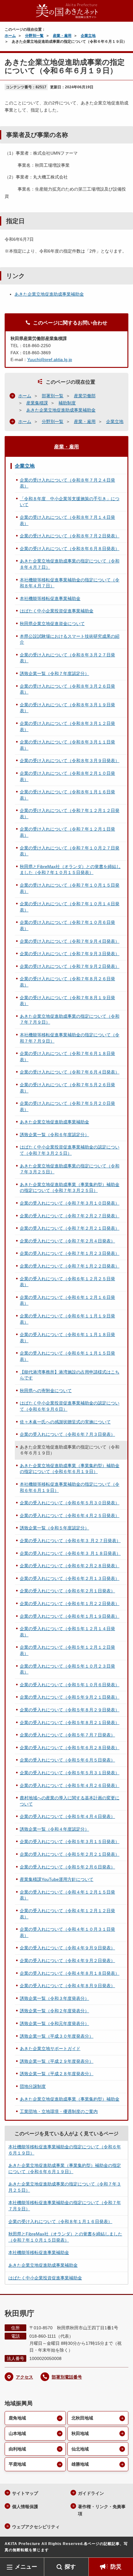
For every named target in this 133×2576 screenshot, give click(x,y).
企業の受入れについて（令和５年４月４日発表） (67, 1816)
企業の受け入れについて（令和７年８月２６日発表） (67, 982)
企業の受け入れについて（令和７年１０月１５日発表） (70, 888)
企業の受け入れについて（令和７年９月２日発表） (70, 966)
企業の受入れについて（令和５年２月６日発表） (67, 1867)
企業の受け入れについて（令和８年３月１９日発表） (67, 708)
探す (70, 2567)
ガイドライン (91, 2493)
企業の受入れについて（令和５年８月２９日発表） (70, 1710)
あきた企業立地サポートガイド (50, 2049)
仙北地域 (80, 2449)
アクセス (24, 2377)
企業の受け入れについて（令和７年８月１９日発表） (67, 1001)
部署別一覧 (53, 396)
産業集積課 (37, 403)
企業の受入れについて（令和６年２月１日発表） (67, 1591)
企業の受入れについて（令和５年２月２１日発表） (70, 1854)
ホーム (10, 36)
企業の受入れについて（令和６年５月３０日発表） (70, 1503)
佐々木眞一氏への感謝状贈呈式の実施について (65, 1422)
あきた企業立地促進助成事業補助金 (49, 294)
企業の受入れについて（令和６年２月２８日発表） (70, 1566)
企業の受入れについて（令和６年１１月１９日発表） (67, 1319)
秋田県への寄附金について (46, 1391)
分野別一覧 (34, 36)
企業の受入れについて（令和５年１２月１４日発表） (67, 1632)
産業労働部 (85, 396)
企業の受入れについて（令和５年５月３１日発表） (70, 1773)
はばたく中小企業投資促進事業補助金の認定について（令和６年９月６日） (70, 1406)
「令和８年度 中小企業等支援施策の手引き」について (70, 502)
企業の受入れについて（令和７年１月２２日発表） (70, 1266)
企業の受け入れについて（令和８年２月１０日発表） (67, 776)
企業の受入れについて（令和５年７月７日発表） (67, 1735)
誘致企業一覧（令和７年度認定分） (54, 673)
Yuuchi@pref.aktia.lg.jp (50, 359)
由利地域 (17, 2449)
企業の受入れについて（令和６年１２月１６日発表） (67, 1300)
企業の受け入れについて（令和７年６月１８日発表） (67, 1056)
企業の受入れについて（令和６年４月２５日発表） (70, 1515)
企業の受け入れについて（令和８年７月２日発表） (70, 536)
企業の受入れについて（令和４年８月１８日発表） (70, 1973)
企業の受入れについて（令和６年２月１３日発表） (70, 1578)
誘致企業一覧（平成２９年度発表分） (57, 2061)
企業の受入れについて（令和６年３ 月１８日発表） (70, 1553)
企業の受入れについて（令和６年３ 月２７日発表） (70, 1541)
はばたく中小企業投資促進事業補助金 (57, 611)
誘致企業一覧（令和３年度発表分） (54, 1998)
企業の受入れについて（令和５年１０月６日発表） (70, 1685)
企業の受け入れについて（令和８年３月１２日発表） (67, 726)
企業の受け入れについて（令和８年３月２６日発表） (67, 689)
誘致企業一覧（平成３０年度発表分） (57, 2036)
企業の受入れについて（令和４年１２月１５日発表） (67, 1895)
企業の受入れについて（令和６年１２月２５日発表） (67, 1282)
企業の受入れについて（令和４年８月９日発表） (67, 1986)
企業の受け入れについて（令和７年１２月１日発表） (67, 832)
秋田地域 (80, 2433)
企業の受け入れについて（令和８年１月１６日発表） (67, 795)
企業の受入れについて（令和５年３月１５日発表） (70, 1842)
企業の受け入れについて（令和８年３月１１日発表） (67, 745)
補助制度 (67, 403)
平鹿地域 (17, 2464)
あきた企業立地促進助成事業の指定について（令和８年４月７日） (70, 564)
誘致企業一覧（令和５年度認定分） (54, 1528)
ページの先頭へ (122, 2548)
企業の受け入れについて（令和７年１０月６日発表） (67, 925)
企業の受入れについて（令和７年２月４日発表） (67, 1241)
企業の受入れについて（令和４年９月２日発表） (67, 1961)
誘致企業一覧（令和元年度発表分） (54, 2023)
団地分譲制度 (33, 2086)
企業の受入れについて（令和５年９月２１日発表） (70, 1697)
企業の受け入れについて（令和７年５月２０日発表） (67, 1106)
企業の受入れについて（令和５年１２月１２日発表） (67, 1650)
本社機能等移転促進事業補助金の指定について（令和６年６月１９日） (70, 1487)
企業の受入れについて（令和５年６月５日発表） (67, 1760)
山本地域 (17, 2433)
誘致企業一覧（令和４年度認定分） (54, 1829)
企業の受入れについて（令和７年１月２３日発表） (70, 1253)
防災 (116, 2567)
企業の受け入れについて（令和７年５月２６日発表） (67, 1088)
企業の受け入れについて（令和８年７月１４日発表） (67, 520)
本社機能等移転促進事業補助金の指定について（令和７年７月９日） (70, 1038)
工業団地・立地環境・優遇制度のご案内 (59, 2111)
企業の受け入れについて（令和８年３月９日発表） (70, 761)
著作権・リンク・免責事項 (102, 2510)
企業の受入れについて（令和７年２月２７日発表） (70, 1216)
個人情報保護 (25, 2507)
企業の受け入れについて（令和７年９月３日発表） (70, 954)
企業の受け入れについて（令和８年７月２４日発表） (67, 483)
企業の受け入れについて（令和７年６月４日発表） (70, 1072)
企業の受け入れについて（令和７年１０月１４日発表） (70, 907)
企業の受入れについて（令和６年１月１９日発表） (70, 1616)
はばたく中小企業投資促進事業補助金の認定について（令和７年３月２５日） (70, 1150)
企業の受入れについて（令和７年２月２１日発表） (70, 1228)
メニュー (26, 2567)
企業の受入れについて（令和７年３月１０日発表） (70, 1203)
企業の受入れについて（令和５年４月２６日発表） (70, 1785)
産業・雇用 (62, 36)
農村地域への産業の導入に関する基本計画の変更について (70, 1801)
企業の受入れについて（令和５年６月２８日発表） (70, 1748)
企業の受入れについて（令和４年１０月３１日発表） (67, 1932)
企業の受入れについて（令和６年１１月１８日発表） (67, 1338)
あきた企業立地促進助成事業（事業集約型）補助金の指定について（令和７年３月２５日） (70, 1188)
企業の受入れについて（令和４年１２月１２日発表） (67, 1914)
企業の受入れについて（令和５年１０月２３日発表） (67, 1669)
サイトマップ (25, 2493)
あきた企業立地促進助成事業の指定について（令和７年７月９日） (70, 1019)
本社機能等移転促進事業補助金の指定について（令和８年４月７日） (70, 583)
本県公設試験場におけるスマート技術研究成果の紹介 (70, 639)
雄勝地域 (80, 2464)
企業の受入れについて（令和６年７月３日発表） (67, 1434)
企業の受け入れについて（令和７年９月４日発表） (70, 941)
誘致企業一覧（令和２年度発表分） (54, 2011)
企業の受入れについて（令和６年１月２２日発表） (70, 1603)
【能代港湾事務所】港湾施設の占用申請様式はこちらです (70, 1375)
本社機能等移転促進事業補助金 (50, 598)
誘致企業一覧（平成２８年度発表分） (57, 2074)
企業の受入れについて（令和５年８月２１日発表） (70, 1722)
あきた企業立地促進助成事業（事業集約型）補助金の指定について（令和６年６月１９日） (70, 1469)
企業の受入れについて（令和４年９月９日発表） (67, 1948)
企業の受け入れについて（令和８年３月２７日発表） (67, 658)
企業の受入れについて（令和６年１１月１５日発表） (67, 1356)
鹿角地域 (17, 2418)
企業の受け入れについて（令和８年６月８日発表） (70, 549)
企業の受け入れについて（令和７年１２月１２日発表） (70, 814)
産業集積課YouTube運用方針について (57, 1879)
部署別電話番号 (67, 2377)
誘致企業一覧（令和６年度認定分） (54, 1135)
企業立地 (88, 36)
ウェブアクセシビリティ (36, 2527)
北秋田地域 (82, 2418)
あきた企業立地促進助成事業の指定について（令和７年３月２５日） (70, 1169)
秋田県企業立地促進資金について (52, 624)
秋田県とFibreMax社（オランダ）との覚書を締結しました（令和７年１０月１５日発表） (70, 870)
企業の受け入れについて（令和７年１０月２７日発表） (70, 851)
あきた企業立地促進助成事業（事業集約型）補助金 (70, 2099)
